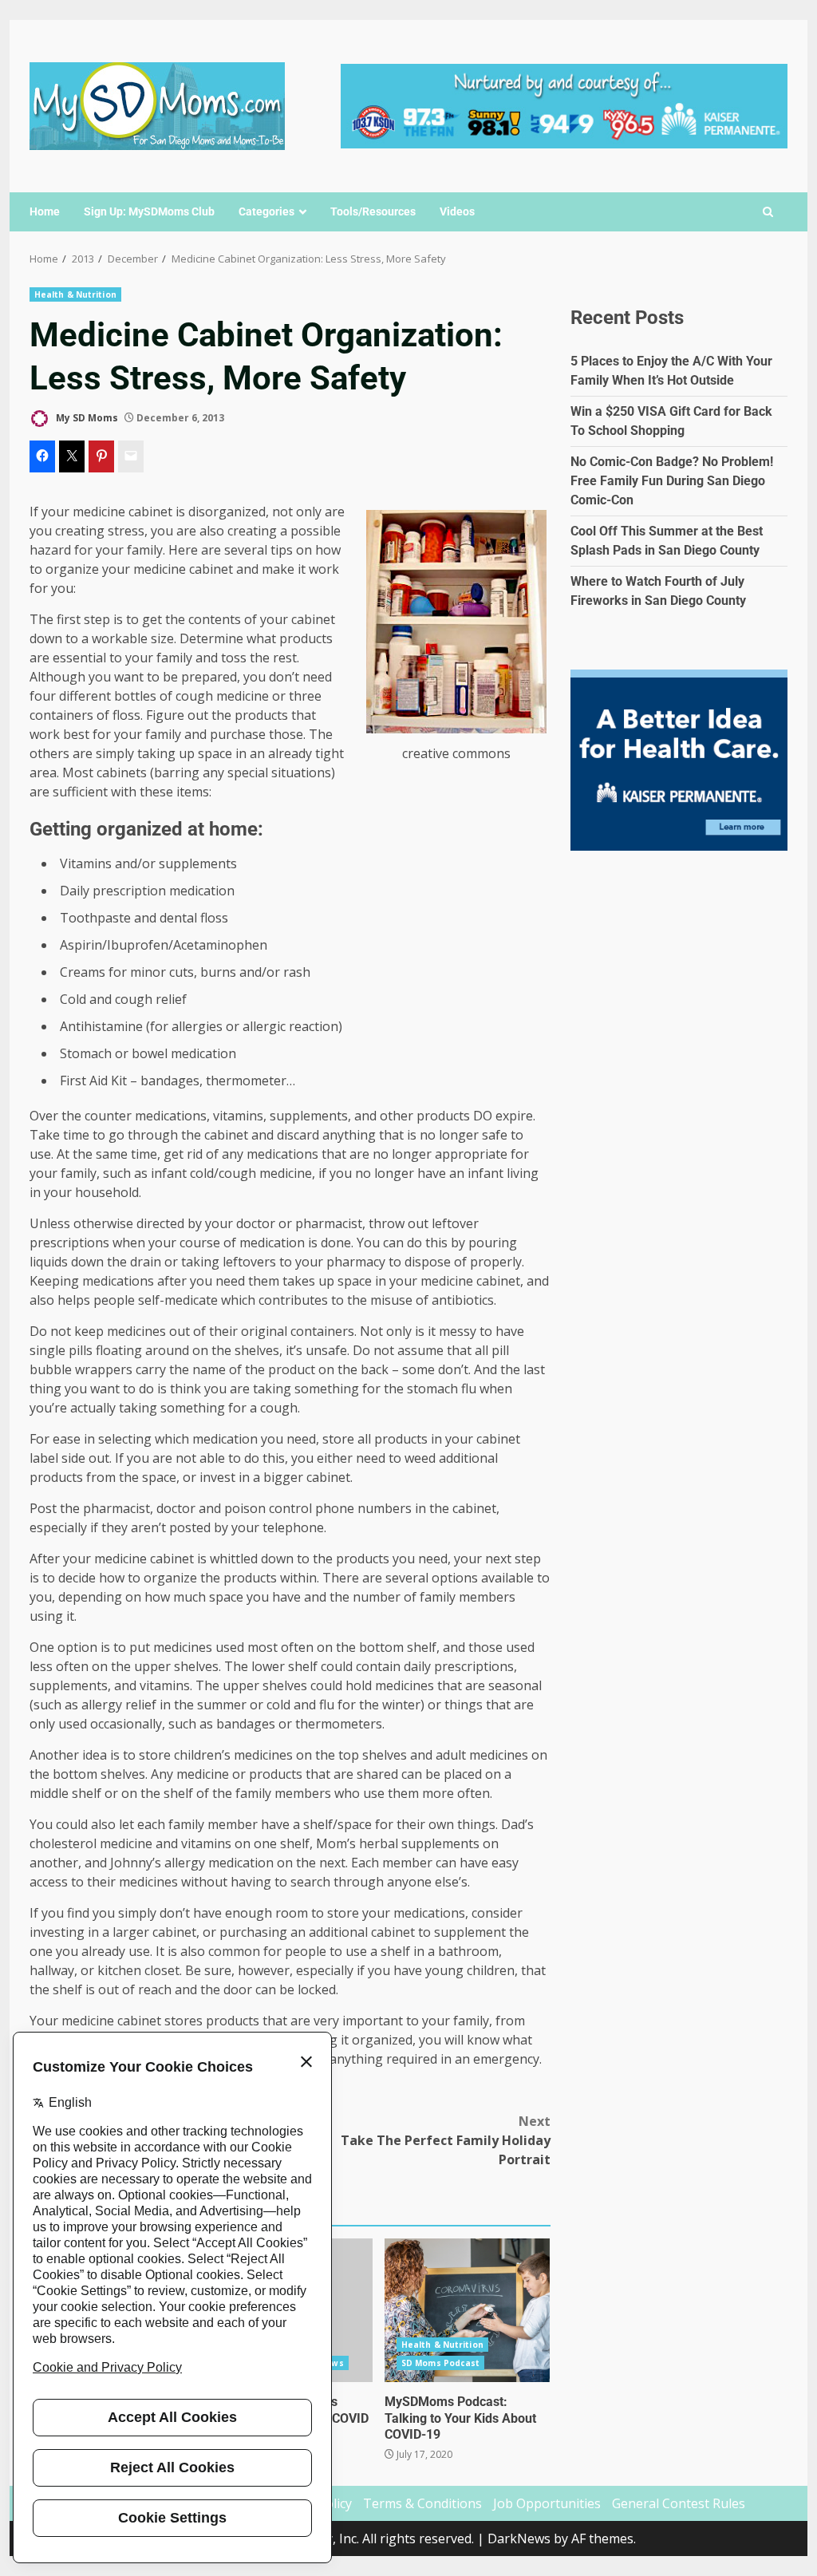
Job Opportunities (547, 2503)
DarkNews (519, 2538)
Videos (457, 211)
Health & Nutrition (75, 294)
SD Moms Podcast (441, 2363)
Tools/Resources (373, 211)
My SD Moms (86, 418)
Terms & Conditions (422, 2503)
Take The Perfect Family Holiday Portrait (445, 2140)
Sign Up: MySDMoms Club (149, 211)
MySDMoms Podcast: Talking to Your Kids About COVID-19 (467, 2310)
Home (45, 211)
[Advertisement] (564, 105)
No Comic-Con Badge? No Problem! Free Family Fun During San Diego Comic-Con (672, 481)
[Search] (768, 212)
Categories (266, 211)
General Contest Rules (679, 2503)
